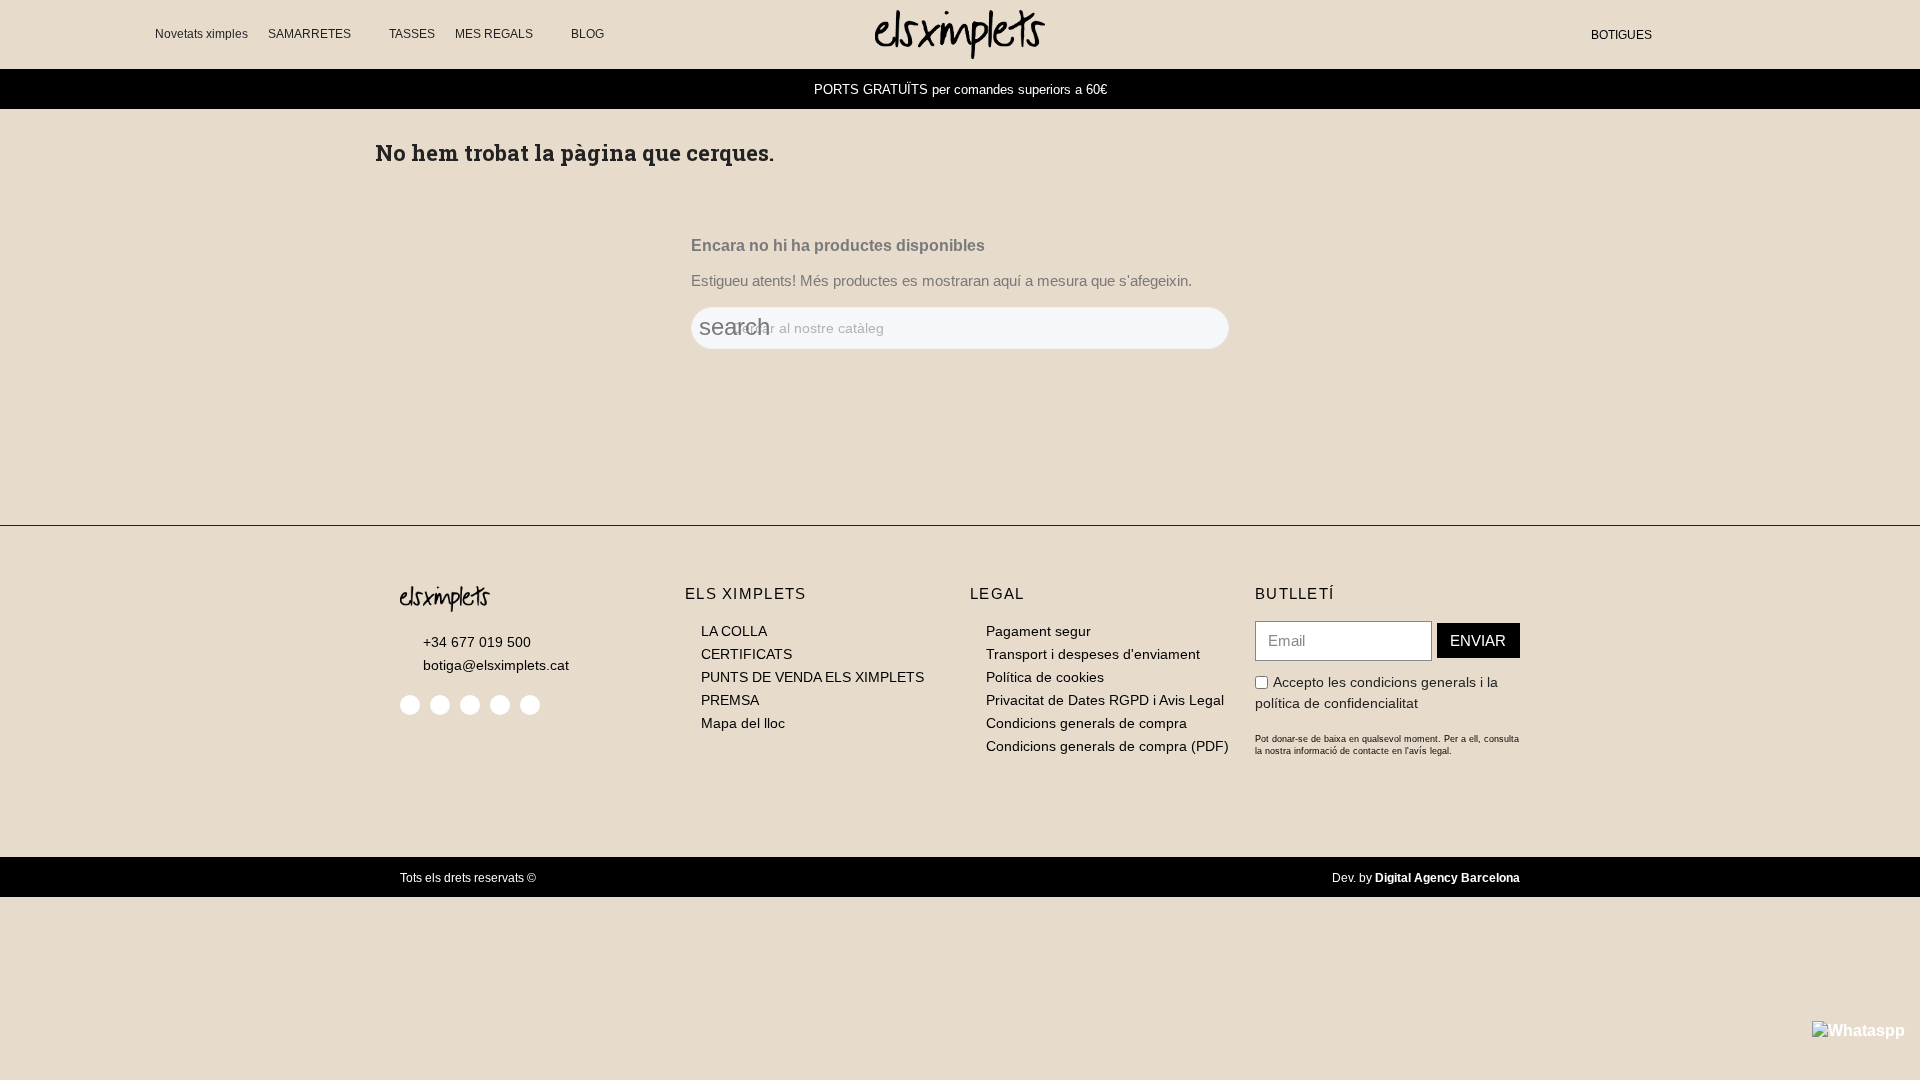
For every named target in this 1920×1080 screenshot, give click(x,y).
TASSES (412, 34)
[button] (1678, 34)
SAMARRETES (309, 34)
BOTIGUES (1621, 35)
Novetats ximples (201, 34)
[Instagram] (470, 705)
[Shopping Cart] (1740, 34)
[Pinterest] (500, 705)
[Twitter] (440, 705)
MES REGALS (494, 34)
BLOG (587, 34)
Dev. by (1426, 878)
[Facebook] (410, 705)
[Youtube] (530, 705)
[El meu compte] (1711, 34)
